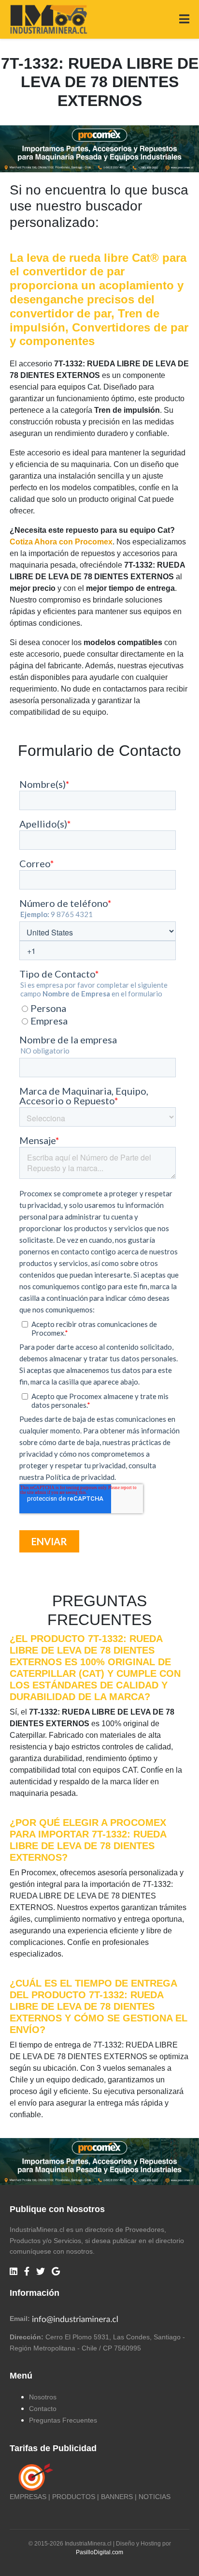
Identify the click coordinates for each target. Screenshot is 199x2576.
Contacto (43, 2409)
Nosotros (43, 2397)
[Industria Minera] (49, 19)
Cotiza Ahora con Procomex (61, 542)
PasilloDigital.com (99, 2552)
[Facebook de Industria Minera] (27, 2272)
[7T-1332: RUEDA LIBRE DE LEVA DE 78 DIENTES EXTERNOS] (99, 148)
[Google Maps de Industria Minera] (56, 2272)
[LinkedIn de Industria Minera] (14, 2272)
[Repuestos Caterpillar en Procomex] (99, 2162)
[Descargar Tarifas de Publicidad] (34, 2477)
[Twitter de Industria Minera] (41, 2272)
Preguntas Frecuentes (63, 2420)
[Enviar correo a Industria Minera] (75, 2319)
